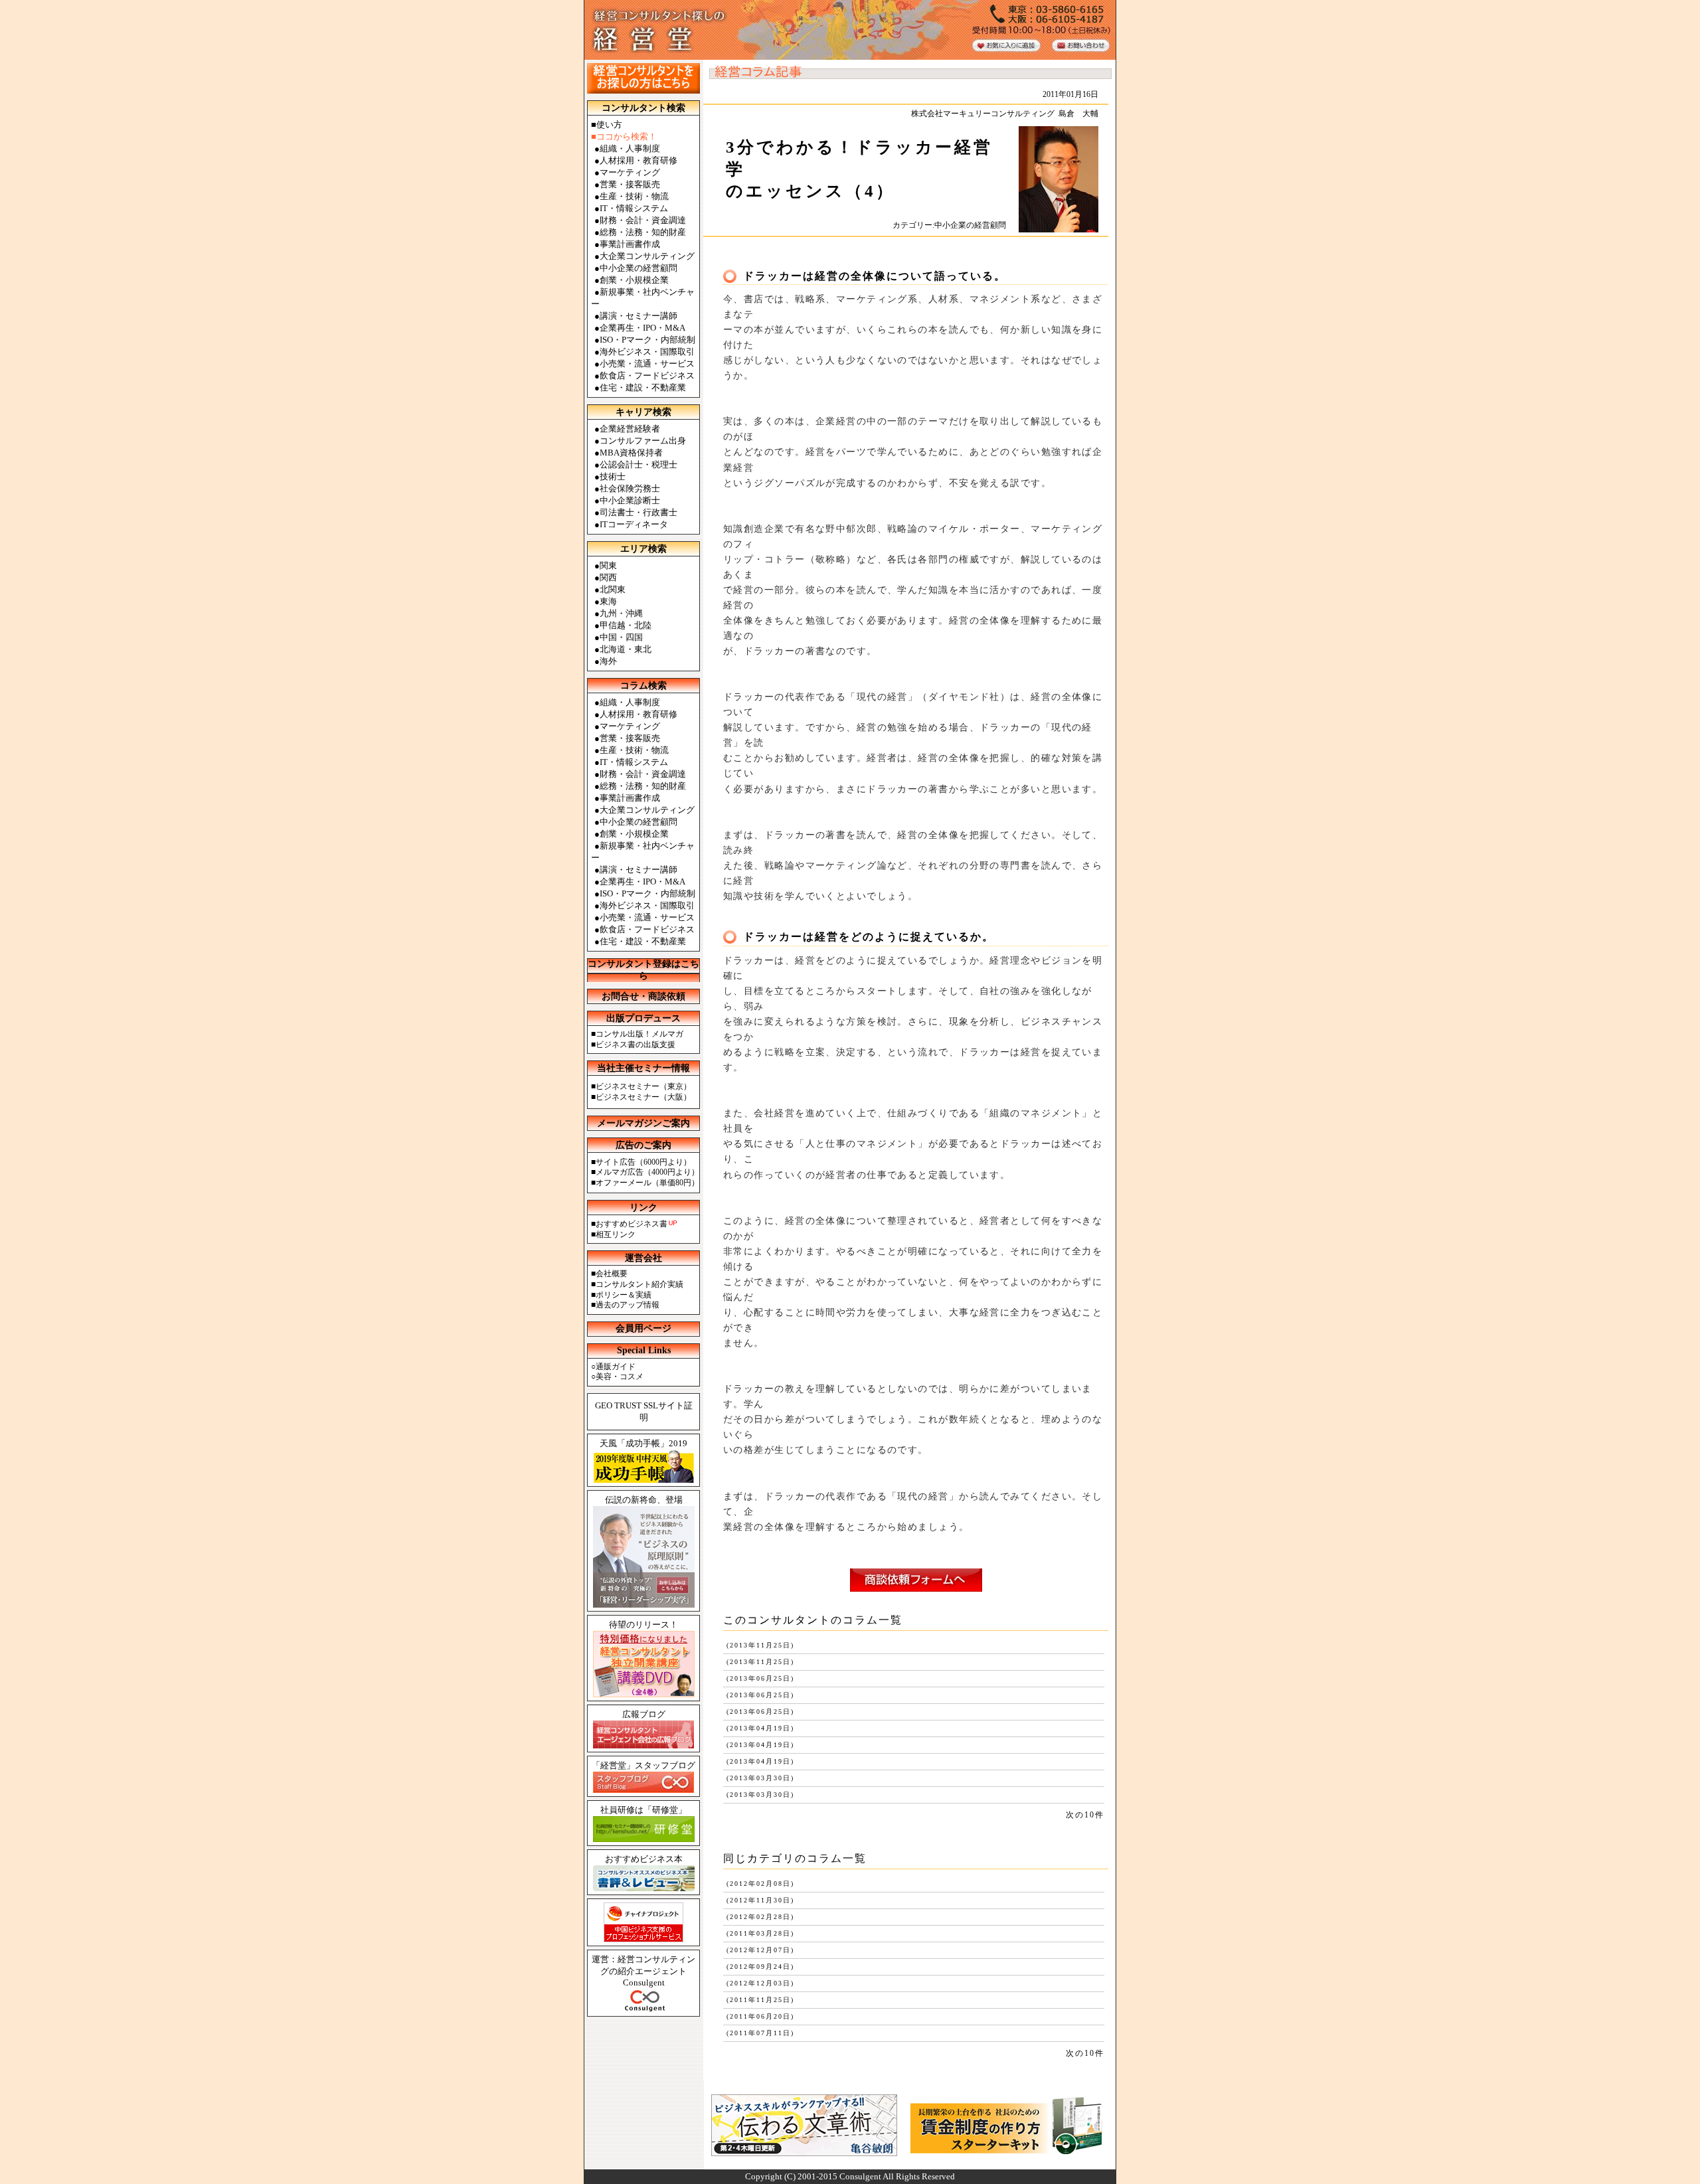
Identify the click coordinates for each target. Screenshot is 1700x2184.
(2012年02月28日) (759, 1917)
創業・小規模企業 (634, 280)
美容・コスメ (620, 1377)
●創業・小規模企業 (632, 834)
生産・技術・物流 (634, 196)
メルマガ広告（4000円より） (647, 1172)
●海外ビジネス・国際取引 (644, 905)
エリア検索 (643, 549)
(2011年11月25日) (759, 2000)
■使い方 (607, 125)
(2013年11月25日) (759, 1645)
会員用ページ (643, 1328)
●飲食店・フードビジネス (644, 929)
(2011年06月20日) (759, 2016)
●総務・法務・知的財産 (640, 786)
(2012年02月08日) (759, 1884)
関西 (608, 577)
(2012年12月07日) (759, 1950)
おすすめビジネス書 (632, 1224)
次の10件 (1085, 1815)
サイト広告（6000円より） (643, 1162)
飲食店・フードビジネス (647, 376)
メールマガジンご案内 (643, 1123)
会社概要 (612, 1274)
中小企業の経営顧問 (638, 268)
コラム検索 (643, 686)
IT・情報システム (634, 208)
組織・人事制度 (630, 148)
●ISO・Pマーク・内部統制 (645, 893)
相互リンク (616, 1234)
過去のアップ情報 (628, 1305)
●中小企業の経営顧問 (636, 822)
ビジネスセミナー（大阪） (643, 1097)
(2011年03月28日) (759, 1933)
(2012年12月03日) (759, 1983)
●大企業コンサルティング (644, 810)
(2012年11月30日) (759, 1900)
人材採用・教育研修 (638, 160)
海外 (608, 661)
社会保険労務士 (630, 488)
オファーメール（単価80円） (647, 1183)
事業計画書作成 (630, 244)
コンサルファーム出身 (643, 441)
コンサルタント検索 (643, 108)
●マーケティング (627, 726)
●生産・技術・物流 (632, 750)
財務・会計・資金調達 (643, 220)
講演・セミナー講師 (638, 316)
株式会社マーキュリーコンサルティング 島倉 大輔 (1005, 114)
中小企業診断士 (630, 500)
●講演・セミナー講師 (636, 870)
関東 (608, 565)
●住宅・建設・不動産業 (640, 941)
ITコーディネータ (634, 524)
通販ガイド (616, 1367)
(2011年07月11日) (759, 2033)
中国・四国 (621, 637)
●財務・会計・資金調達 (640, 774)
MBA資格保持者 (631, 453)
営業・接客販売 (630, 184)
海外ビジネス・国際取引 (647, 352)
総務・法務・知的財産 (643, 232)
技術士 (613, 476)
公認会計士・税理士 (638, 464)
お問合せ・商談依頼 (643, 996)
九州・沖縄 (621, 613)
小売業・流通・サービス (647, 364)
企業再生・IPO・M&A (642, 328)
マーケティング (630, 172)
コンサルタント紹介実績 (639, 1284)
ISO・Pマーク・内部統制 (647, 340)
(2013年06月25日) (759, 1678)
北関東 (613, 589)
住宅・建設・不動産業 (643, 387)
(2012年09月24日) (759, 1967)
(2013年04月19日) (759, 1728)
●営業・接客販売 (627, 738)
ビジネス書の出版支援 (636, 1045)
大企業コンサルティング (647, 256)
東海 (608, 601)
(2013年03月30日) (759, 1778)
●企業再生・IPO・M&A (640, 882)
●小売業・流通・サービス (644, 917)
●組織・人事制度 (627, 702)
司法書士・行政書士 (638, 512)
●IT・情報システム (631, 762)
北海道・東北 (626, 649)
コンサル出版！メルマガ (639, 1034)
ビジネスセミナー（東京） (643, 1086)
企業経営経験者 (630, 429)
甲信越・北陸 (626, 625)
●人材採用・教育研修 (636, 714)
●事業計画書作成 (627, 798)
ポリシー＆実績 (624, 1295)
